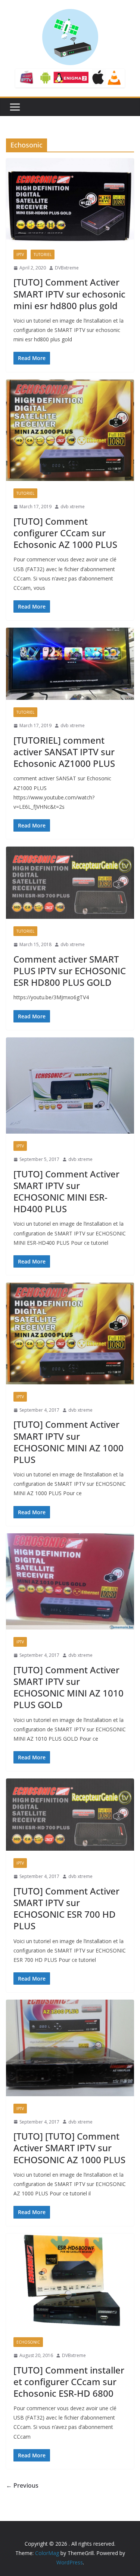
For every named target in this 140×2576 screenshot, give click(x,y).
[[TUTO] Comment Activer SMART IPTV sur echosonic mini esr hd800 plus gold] (70, 200)
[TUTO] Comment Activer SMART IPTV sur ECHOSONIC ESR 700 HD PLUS (66, 1909)
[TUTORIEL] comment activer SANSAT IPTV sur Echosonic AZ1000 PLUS (64, 752)
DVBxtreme (67, 268)
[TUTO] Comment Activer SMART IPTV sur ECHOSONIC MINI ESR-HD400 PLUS (66, 1191)
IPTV (20, 254)
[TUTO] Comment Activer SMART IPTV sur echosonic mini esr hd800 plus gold (69, 294)
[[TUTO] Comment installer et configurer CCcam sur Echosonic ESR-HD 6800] (70, 2282)
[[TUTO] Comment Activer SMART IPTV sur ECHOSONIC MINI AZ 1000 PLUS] (70, 1333)
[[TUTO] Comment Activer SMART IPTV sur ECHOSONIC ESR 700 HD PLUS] (70, 1815)
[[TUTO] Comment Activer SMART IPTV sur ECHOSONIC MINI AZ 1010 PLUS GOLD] (70, 1581)
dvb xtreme (73, 507)
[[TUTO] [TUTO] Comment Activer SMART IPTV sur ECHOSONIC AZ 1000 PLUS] (70, 2048)
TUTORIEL (43, 254)
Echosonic (28, 2342)
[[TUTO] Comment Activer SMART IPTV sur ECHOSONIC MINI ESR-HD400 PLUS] (70, 1086)
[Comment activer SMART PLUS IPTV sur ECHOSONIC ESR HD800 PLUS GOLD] (70, 883)
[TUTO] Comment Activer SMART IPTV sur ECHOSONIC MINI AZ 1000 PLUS (69, 1442)
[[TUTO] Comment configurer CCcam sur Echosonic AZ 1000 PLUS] (70, 430)
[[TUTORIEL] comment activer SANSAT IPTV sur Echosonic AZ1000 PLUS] (70, 664)
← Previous (22, 2485)
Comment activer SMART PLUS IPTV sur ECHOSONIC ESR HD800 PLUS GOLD (70, 971)
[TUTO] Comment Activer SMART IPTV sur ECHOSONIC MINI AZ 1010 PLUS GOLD (69, 1687)
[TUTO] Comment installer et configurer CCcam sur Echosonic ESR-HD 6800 (69, 2382)
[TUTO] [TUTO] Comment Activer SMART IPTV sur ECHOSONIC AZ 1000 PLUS (69, 2148)
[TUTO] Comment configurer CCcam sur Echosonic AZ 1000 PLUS (65, 533)
